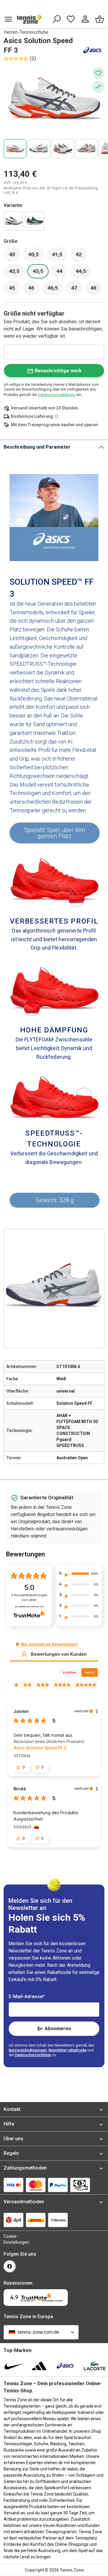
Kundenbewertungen (29, 1598)
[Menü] (8, 19)
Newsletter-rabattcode (67, 2050)
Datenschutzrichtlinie (33, 2055)
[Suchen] (56, 19)
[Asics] (92, 50)
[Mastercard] (36, 2185)
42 (81, 256)
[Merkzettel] (71, 19)
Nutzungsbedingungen (28, 2050)
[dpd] (13, 2220)
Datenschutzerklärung (57, 395)
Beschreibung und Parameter (37, 447)
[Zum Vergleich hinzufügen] (98, 87)
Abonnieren (58, 2029)
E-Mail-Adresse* (27, 1997)
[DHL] (36, 2220)
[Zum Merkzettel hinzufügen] (98, 73)
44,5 (84, 273)
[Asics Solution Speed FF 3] (35, 221)
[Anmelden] (85, 19)
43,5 (41, 273)
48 (96, 290)
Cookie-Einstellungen (10, 2239)
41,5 (60, 256)
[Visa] (13, 2185)
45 (15, 290)
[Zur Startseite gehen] (29, 19)
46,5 (55, 290)
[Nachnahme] (80, 2185)
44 (62, 273)
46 (34, 290)
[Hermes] (58, 2220)
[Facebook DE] (10, 2266)
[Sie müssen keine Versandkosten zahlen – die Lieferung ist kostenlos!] (57, 416)
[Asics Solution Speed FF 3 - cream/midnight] (13, 221)
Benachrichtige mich (58, 371)
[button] (18, 1644)
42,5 (17, 273)
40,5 (36, 256)
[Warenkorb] (100, 19)
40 (15, 256)
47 (77, 290)
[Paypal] (58, 2185)
